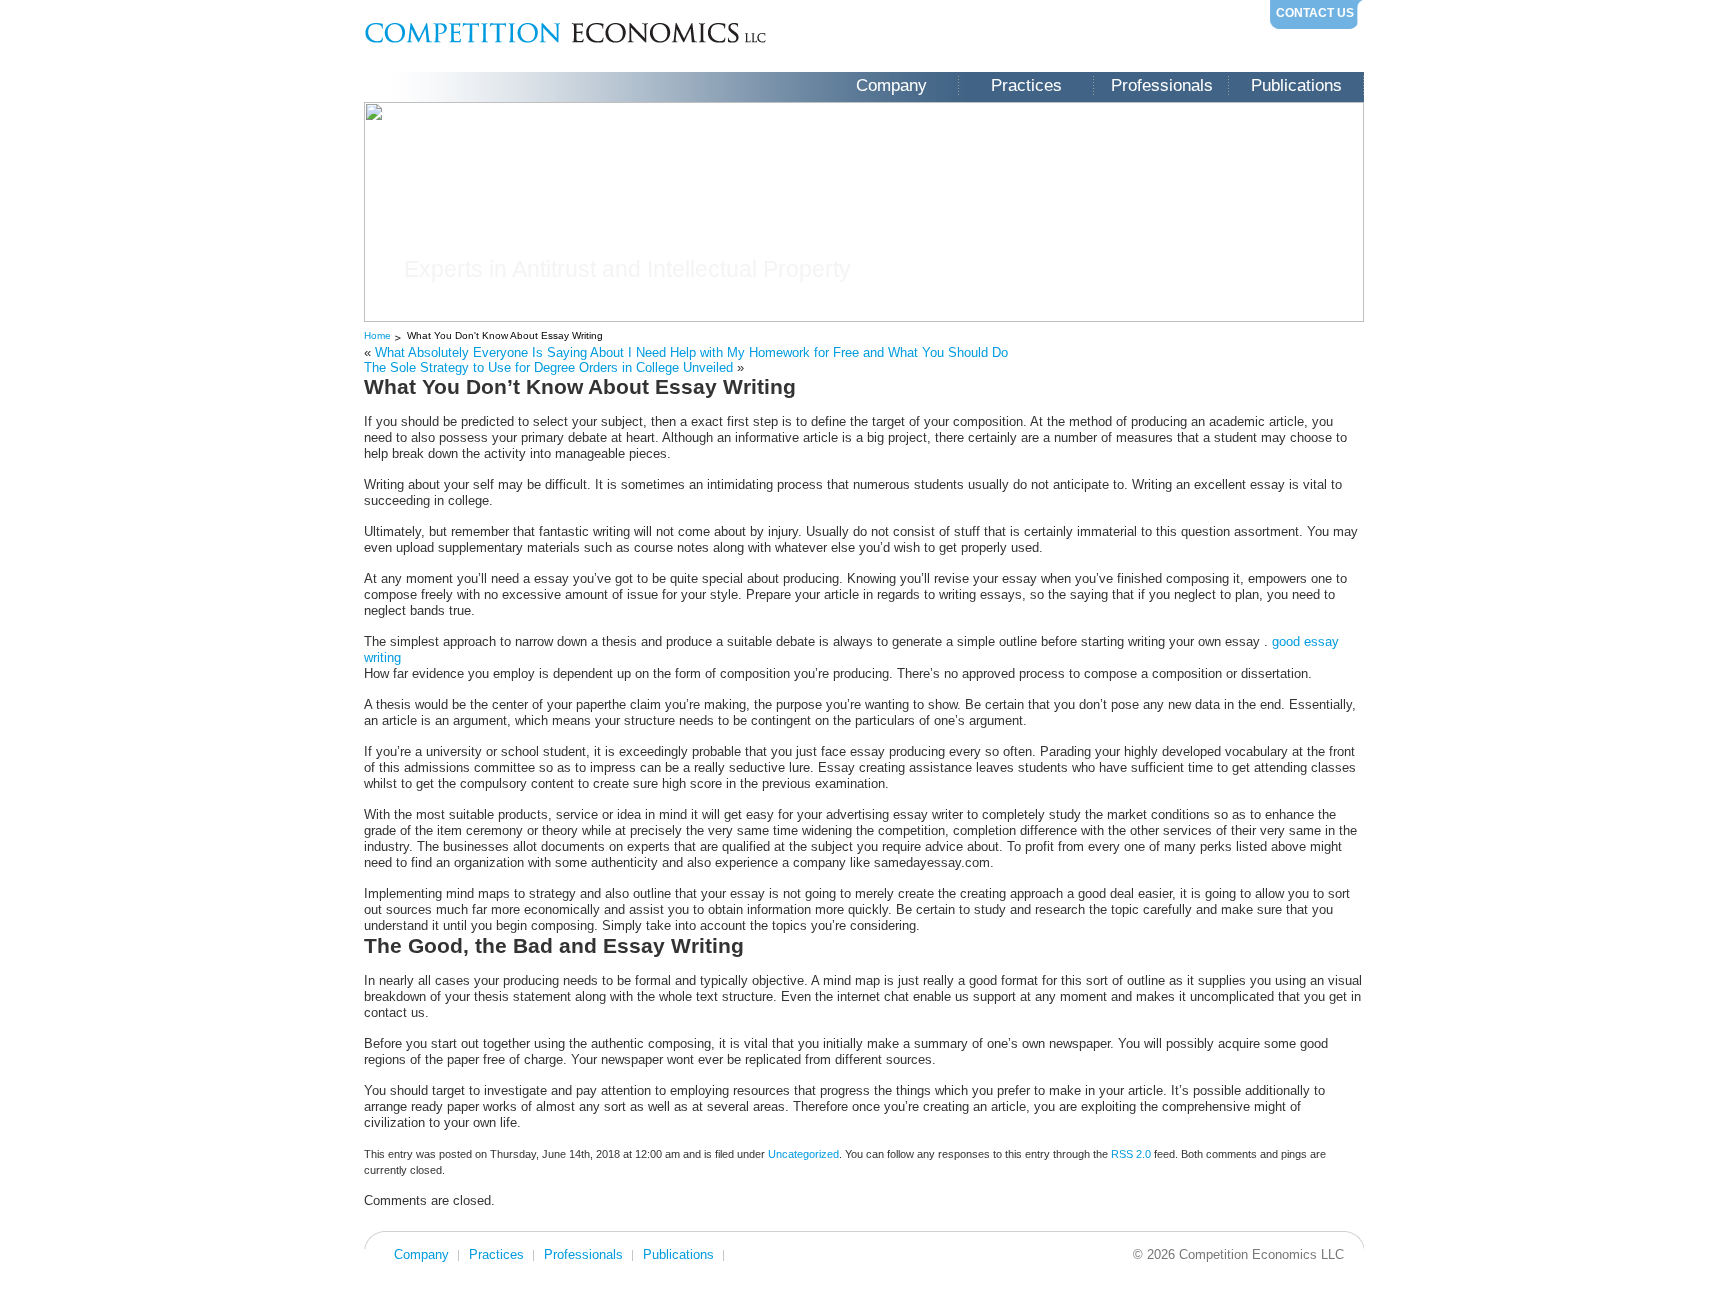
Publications (1296, 85)
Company (891, 85)
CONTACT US (1315, 13)
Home (377, 335)
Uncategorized (803, 1154)
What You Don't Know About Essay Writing (505, 335)
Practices (1026, 85)
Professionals (1162, 85)
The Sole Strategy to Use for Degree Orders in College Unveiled (548, 367)
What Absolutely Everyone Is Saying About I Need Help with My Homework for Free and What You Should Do (691, 352)
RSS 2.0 (1131, 1154)
